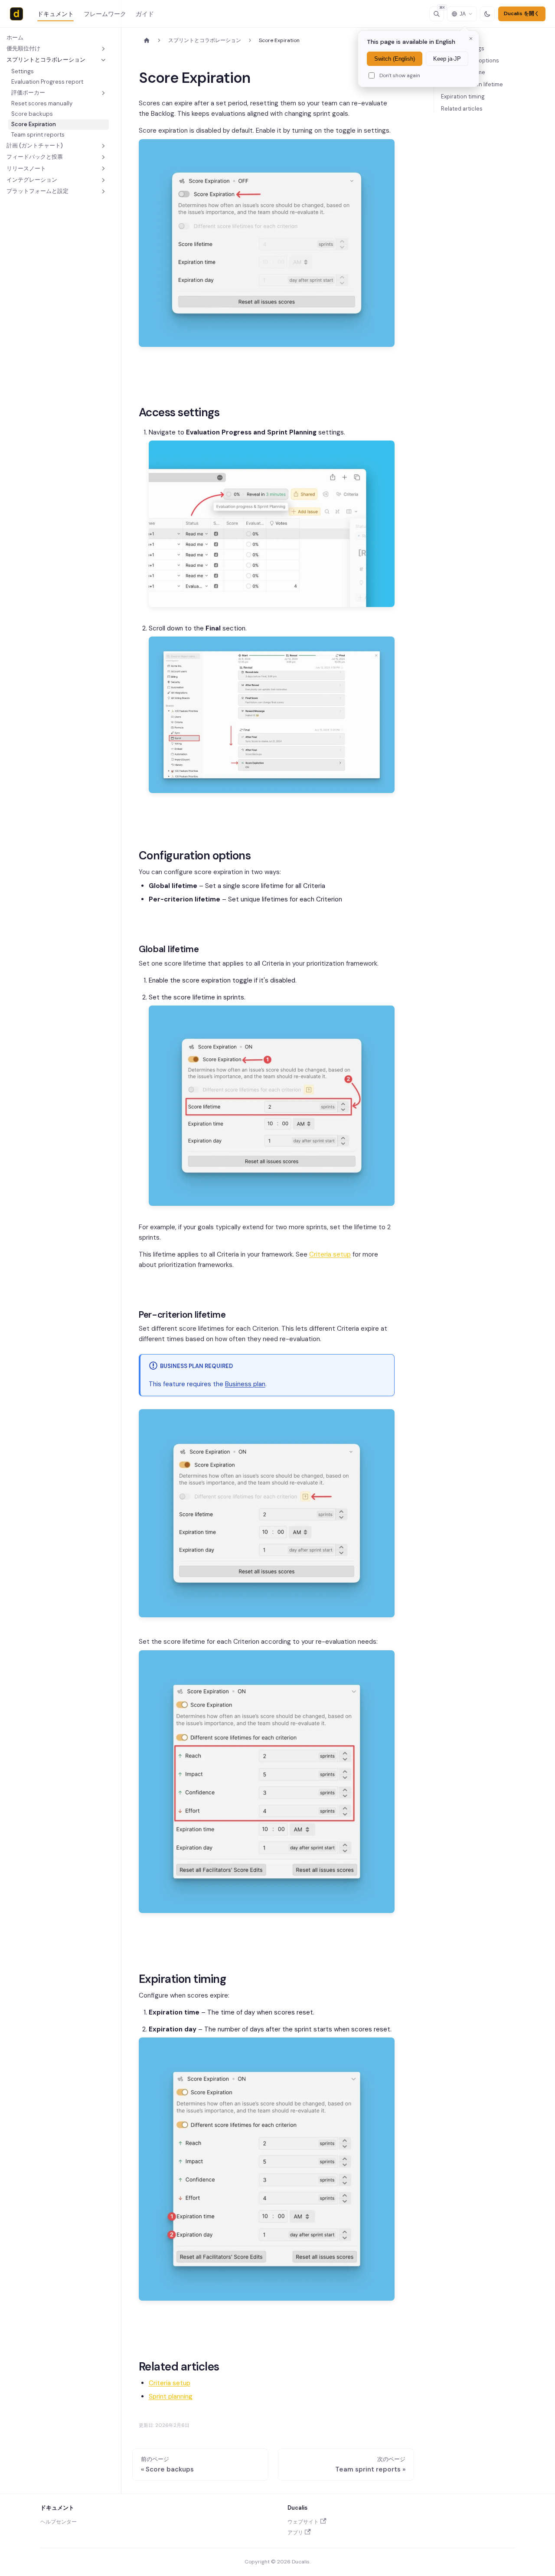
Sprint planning (171, 2396)
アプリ (295, 2533)
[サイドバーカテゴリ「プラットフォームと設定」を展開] (103, 191)
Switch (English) (395, 59)
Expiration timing (463, 96)
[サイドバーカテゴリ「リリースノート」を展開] (103, 169)
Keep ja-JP (447, 59)
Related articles (462, 109)
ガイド (145, 14)
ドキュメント (55, 14)
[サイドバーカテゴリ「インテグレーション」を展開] (103, 180)
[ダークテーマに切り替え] (487, 14)
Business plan (245, 1384)
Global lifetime (466, 72)
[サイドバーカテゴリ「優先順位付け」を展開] (103, 49)
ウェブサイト (303, 2522)
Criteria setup (330, 1254)
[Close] (471, 39)
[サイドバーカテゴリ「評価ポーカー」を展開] (103, 93)
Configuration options (470, 60)
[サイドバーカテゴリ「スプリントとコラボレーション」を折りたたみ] (103, 60)
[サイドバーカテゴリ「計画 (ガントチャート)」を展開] (103, 146)
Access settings (463, 48)
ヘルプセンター (59, 2522)
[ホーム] (147, 41)
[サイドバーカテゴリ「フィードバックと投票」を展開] (103, 157)
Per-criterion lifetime (475, 84)
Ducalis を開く (522, 13)
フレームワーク (105, 14)
